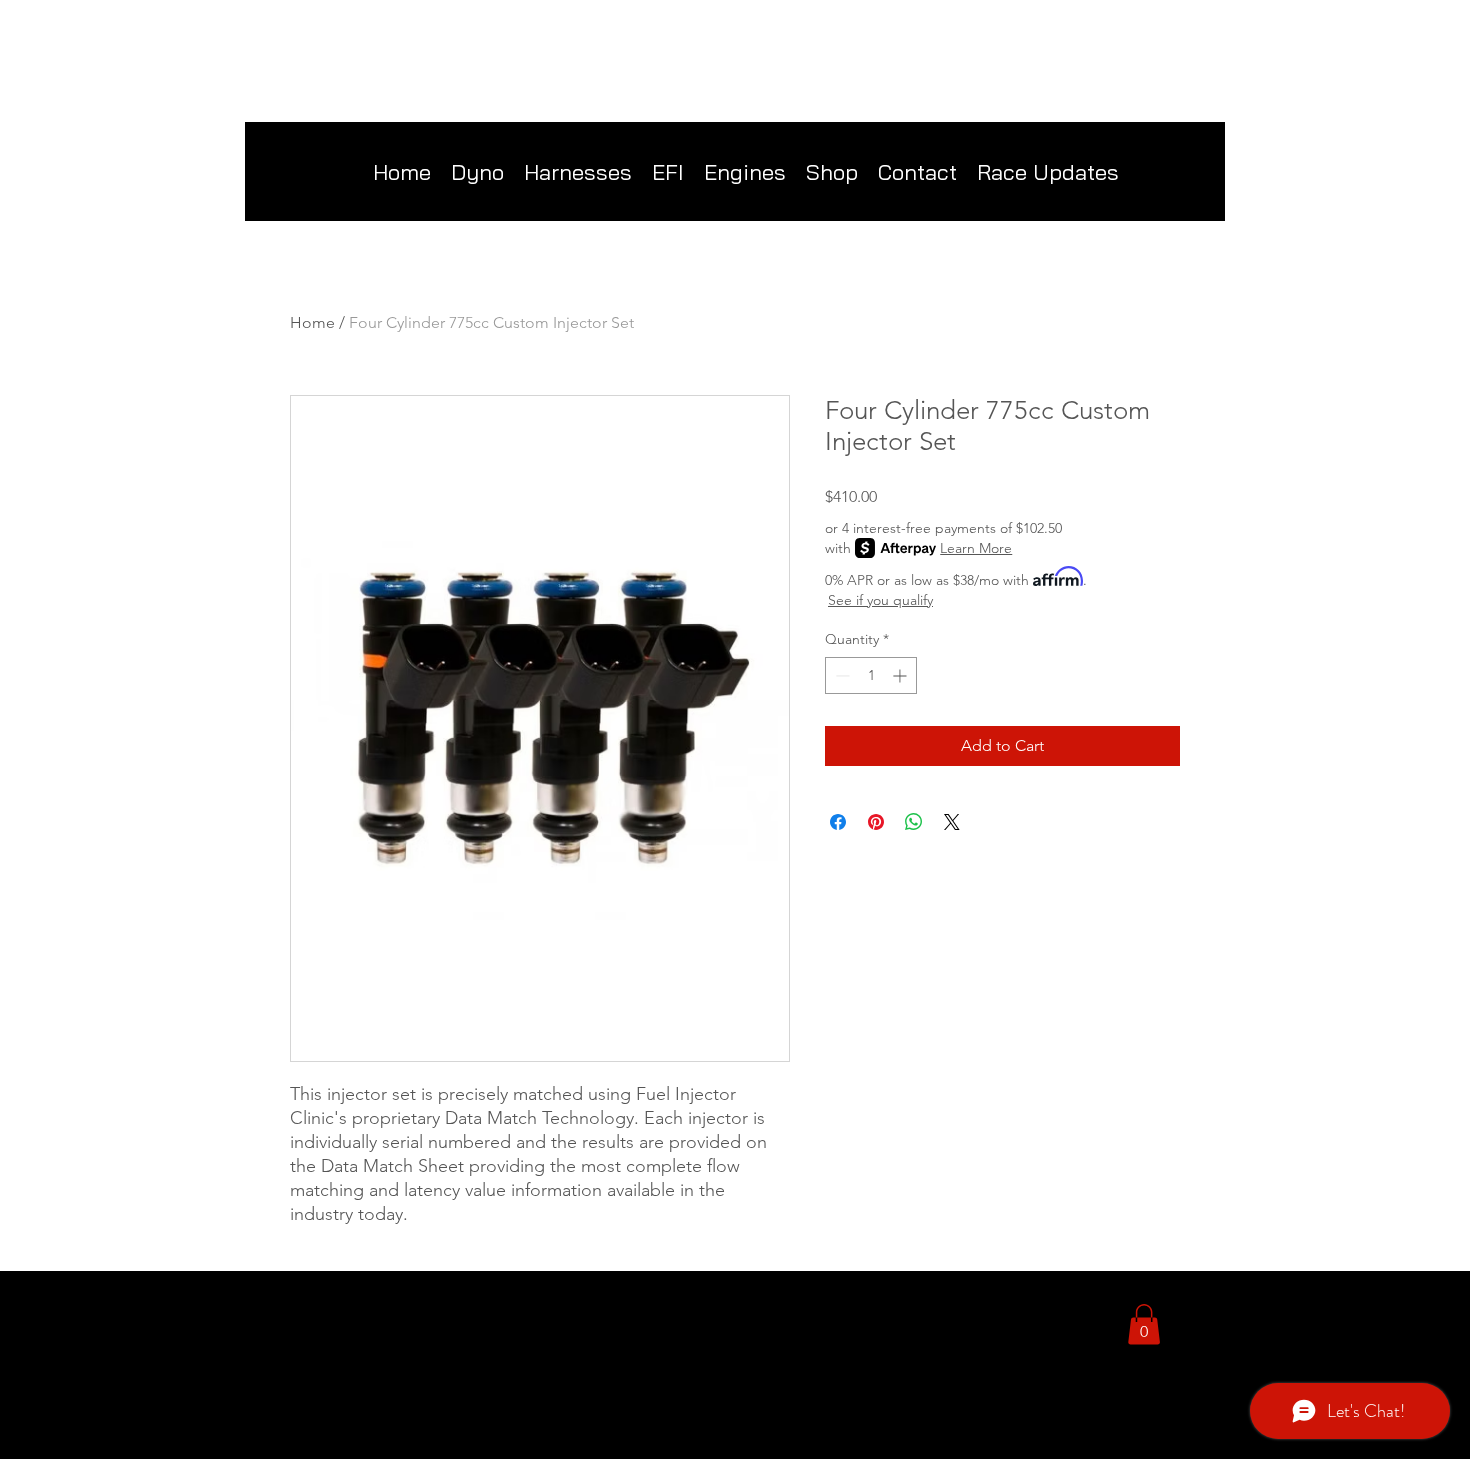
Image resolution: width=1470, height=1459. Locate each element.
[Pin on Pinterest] (876, 822)
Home (312, 322)
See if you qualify (880, 600)
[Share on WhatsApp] (914, 822)
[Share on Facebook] (838, 822)
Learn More (976, 548)
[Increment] (901, 675)
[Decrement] (840, 675)
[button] (832, 172)
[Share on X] (952, 822)
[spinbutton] (871, 675)
